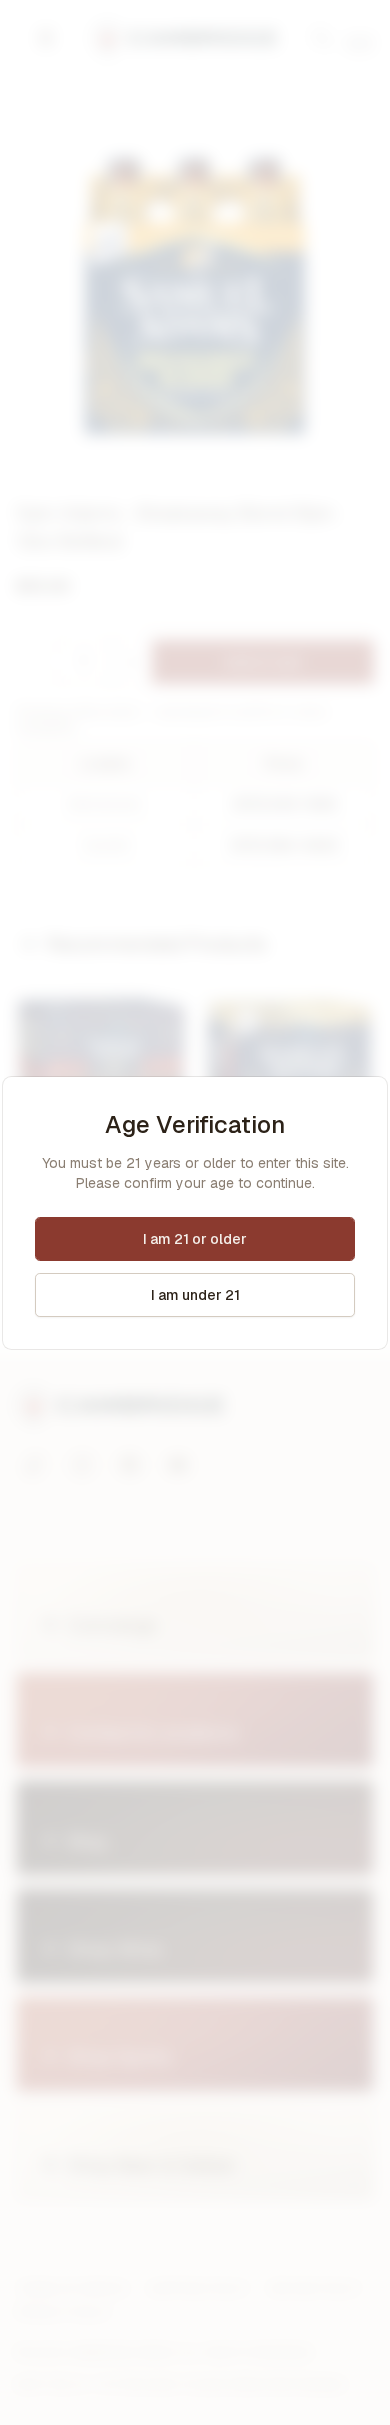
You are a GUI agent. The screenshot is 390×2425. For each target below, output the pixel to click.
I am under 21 (195, 1295)
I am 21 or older (195, 1239)
